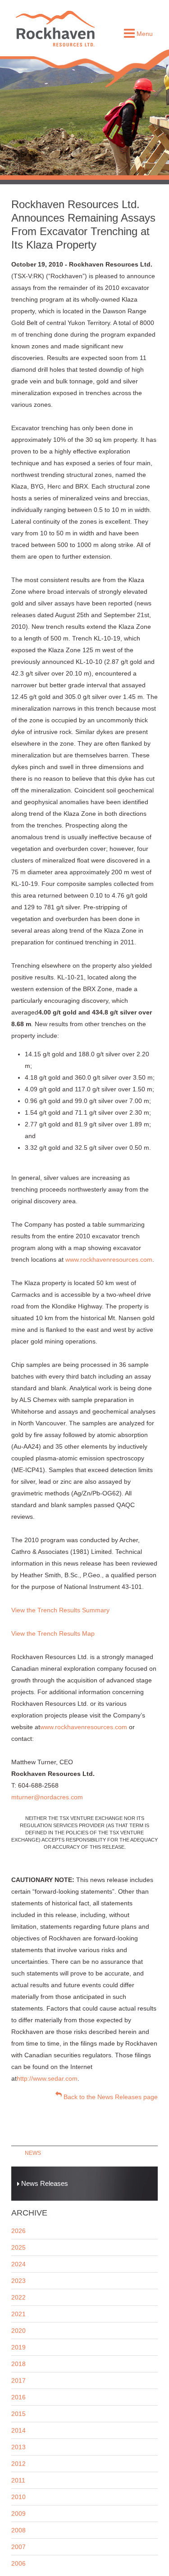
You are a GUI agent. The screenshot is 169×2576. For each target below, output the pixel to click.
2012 (18, 2464)
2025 (18, 2247)
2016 (18, 2397)
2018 (18, 2364)
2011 (18, 2480)
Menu (144, 34)
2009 (18, 2514)
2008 (18, 2530)
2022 (18, 2297)
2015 (18, 2414)
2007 (18, 2547)
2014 (18, 2430)
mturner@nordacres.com (47, 1797)
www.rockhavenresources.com (109, 1259)
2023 (18, 2281)
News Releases (44, 2183)
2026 (18, 2231)
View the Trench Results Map (53, 1633)
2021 (18, 2314)
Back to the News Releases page (110, 2097)
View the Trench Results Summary (60, 1610)
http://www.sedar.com (47, 2078)
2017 (18, 2380)
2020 (18, 2331)
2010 (18, 2497)
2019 (18, 2347)
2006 (18, 2563)
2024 (18, 2264)
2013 (18, 2447)
